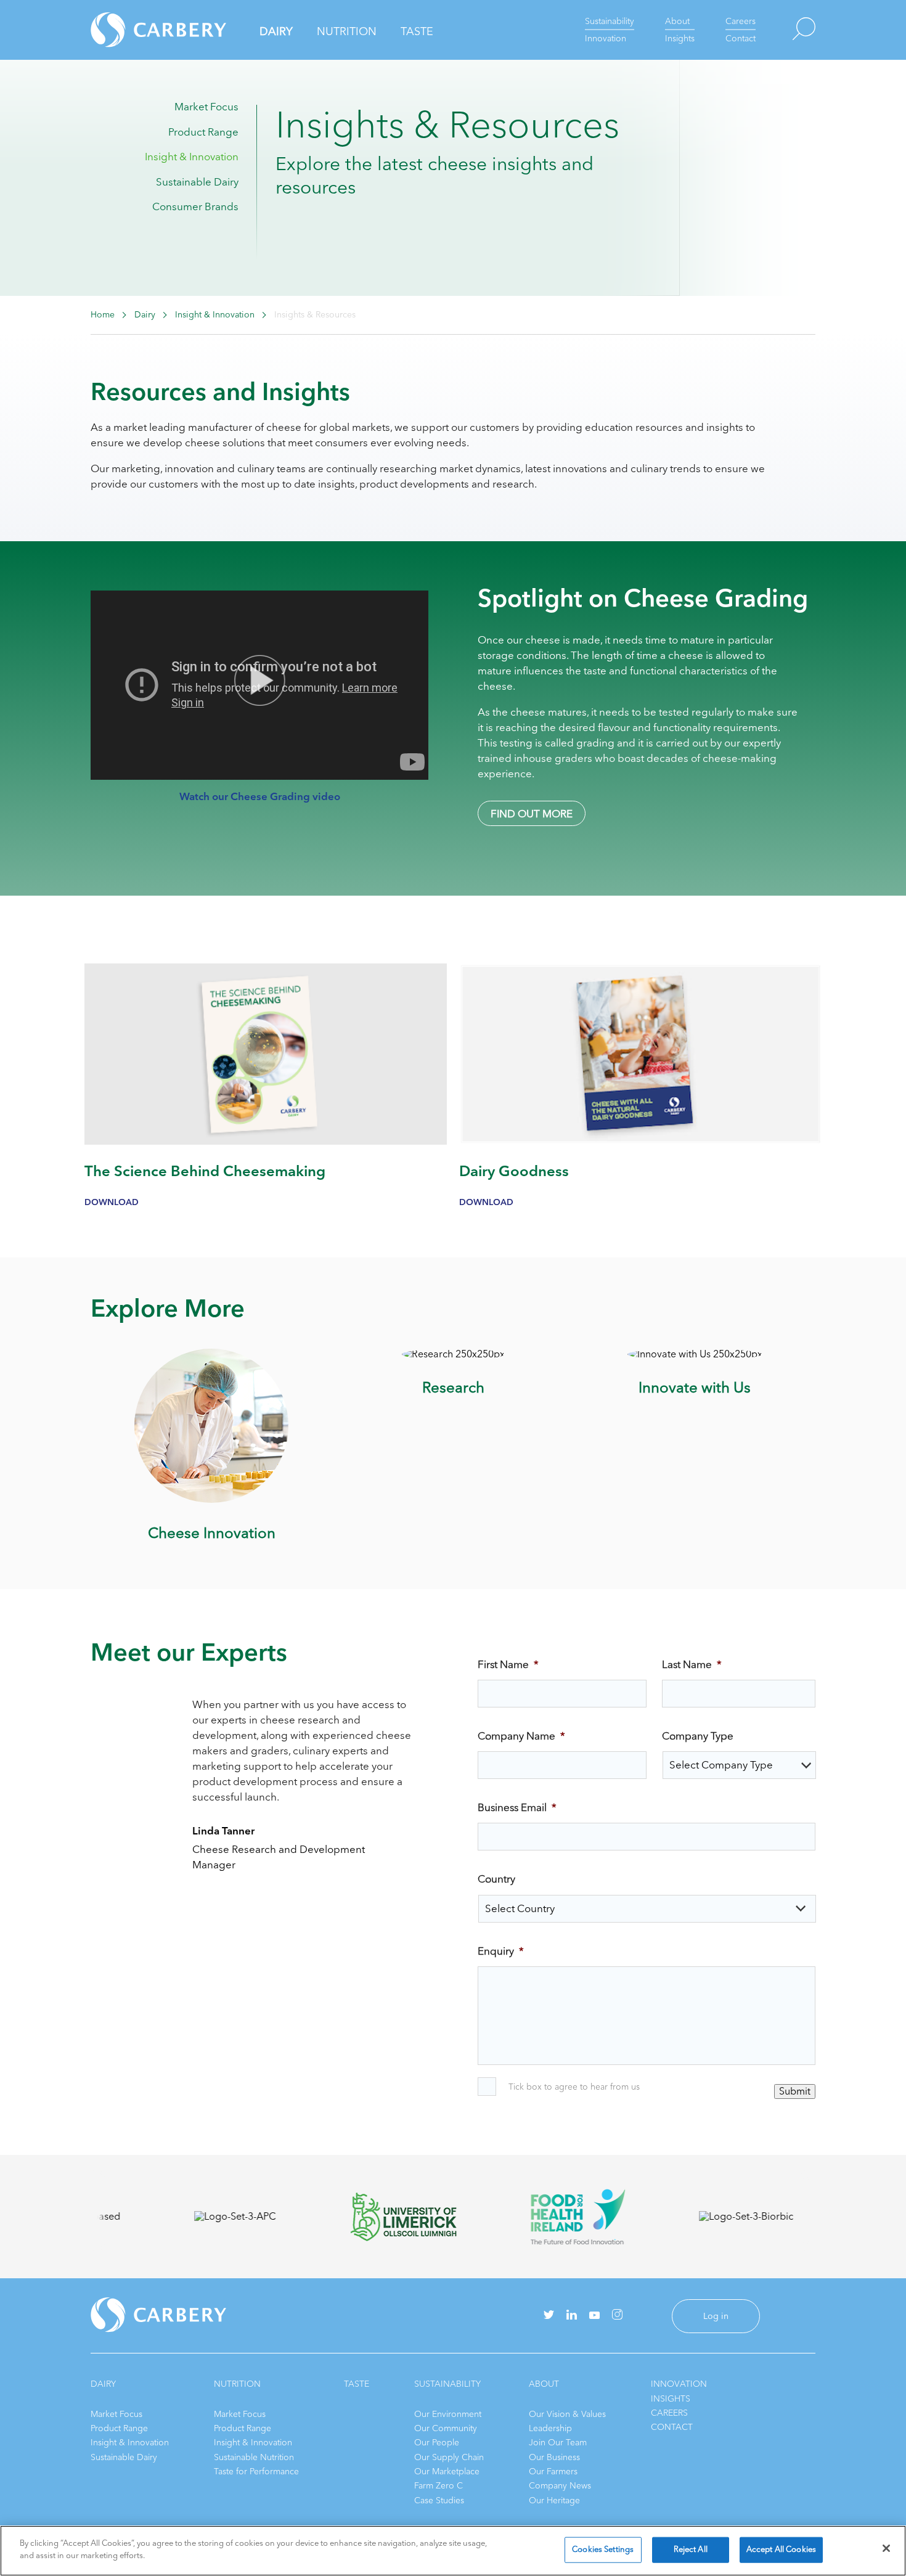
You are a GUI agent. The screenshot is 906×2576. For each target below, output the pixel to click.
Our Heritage (554, 2500)
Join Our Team (558, 2443)
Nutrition (347, 31)
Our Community (446, 2428)
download (112, 1202)
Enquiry (501, 1952)
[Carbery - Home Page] (137, 30)
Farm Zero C (439, 2486)
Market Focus (206, 107)
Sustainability (610, 21)
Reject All (691, 2549)
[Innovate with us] (695, 1354)
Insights (680, 39)
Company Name (521, 1736)
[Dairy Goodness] (640, 1142)
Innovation (606, 39)
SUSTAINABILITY (447, 2384)
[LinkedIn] (572, 2317)
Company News (560, 2486)
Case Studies (439, 2500)
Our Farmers (553, 2472)
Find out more (532, 814)
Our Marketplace (447, 2472)
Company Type (698, 1736)
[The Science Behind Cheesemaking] (266, 1142)
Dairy (276, 31)
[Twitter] (549, 2316)
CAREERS (669, 2413)
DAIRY (103, 2384)
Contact (741, 39)
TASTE (357, 2384)
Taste (417, 31)
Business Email (517, 1808)
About (677, 21)
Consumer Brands (195, 207)
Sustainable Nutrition (254, 2457)
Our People (437, 2443)
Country (496, 1879)
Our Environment (448, 2414)
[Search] (786, 30)
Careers (741, 21)
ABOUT (544, 2384)
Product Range (203, 132)
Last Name (692, 1665)
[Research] (453, 1354)
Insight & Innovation (192, 157)
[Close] (886, 2548)
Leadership (550, 2428)
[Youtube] (594, 2316)
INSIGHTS (671, 2399)
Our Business (554, 2457)
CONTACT (672, 2427)
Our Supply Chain (449, 2457)
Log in (716, 2316)
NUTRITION (237, 2384)
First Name (508, 1665)
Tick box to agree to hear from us (574, 2087)
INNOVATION (679, 2384)
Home (103, 315)
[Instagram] (617, 2317)
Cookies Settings (603, 2549)
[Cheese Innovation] (211, 1500)
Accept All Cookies (781, 2549)
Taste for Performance (256, 2472)
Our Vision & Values (567, 2414)
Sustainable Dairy (197, 182)
